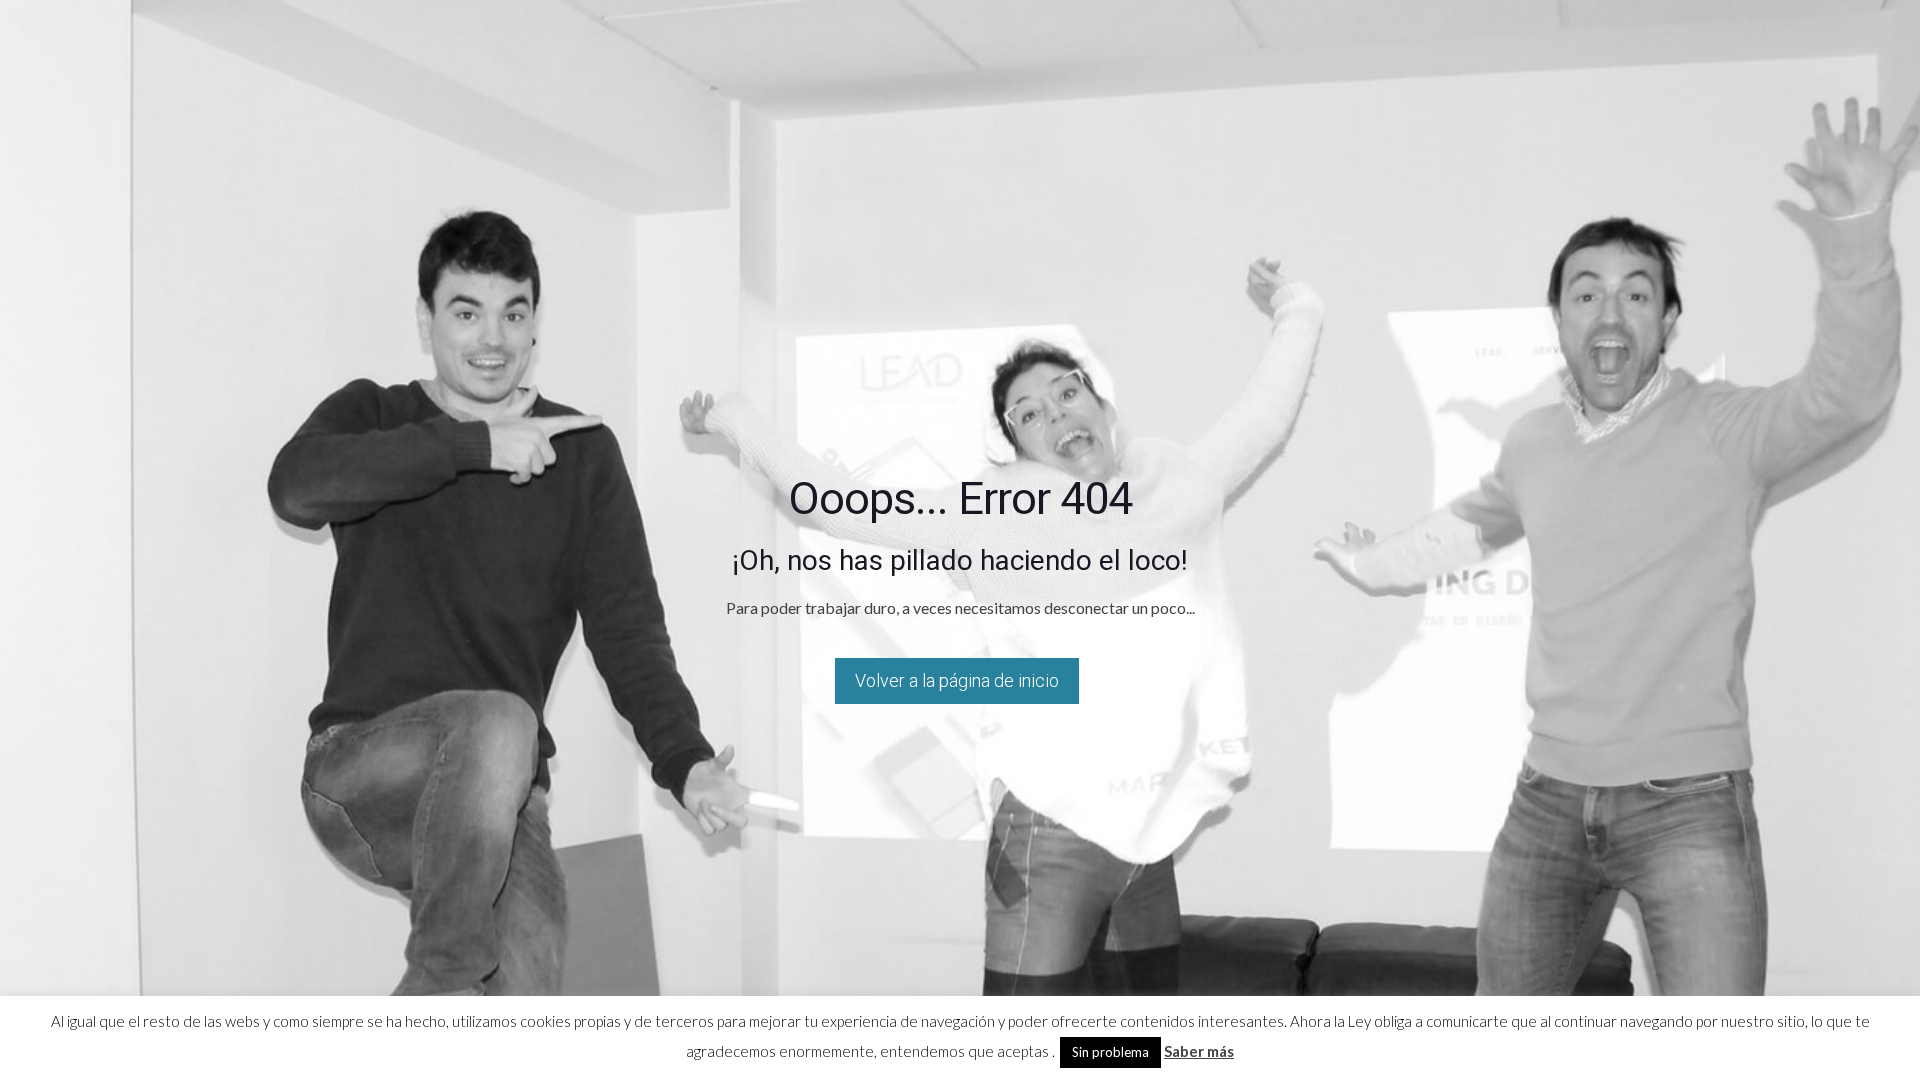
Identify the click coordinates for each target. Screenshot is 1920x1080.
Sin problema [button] (1110, 1052)
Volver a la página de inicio (957, 680)
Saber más (1199, 1051)
